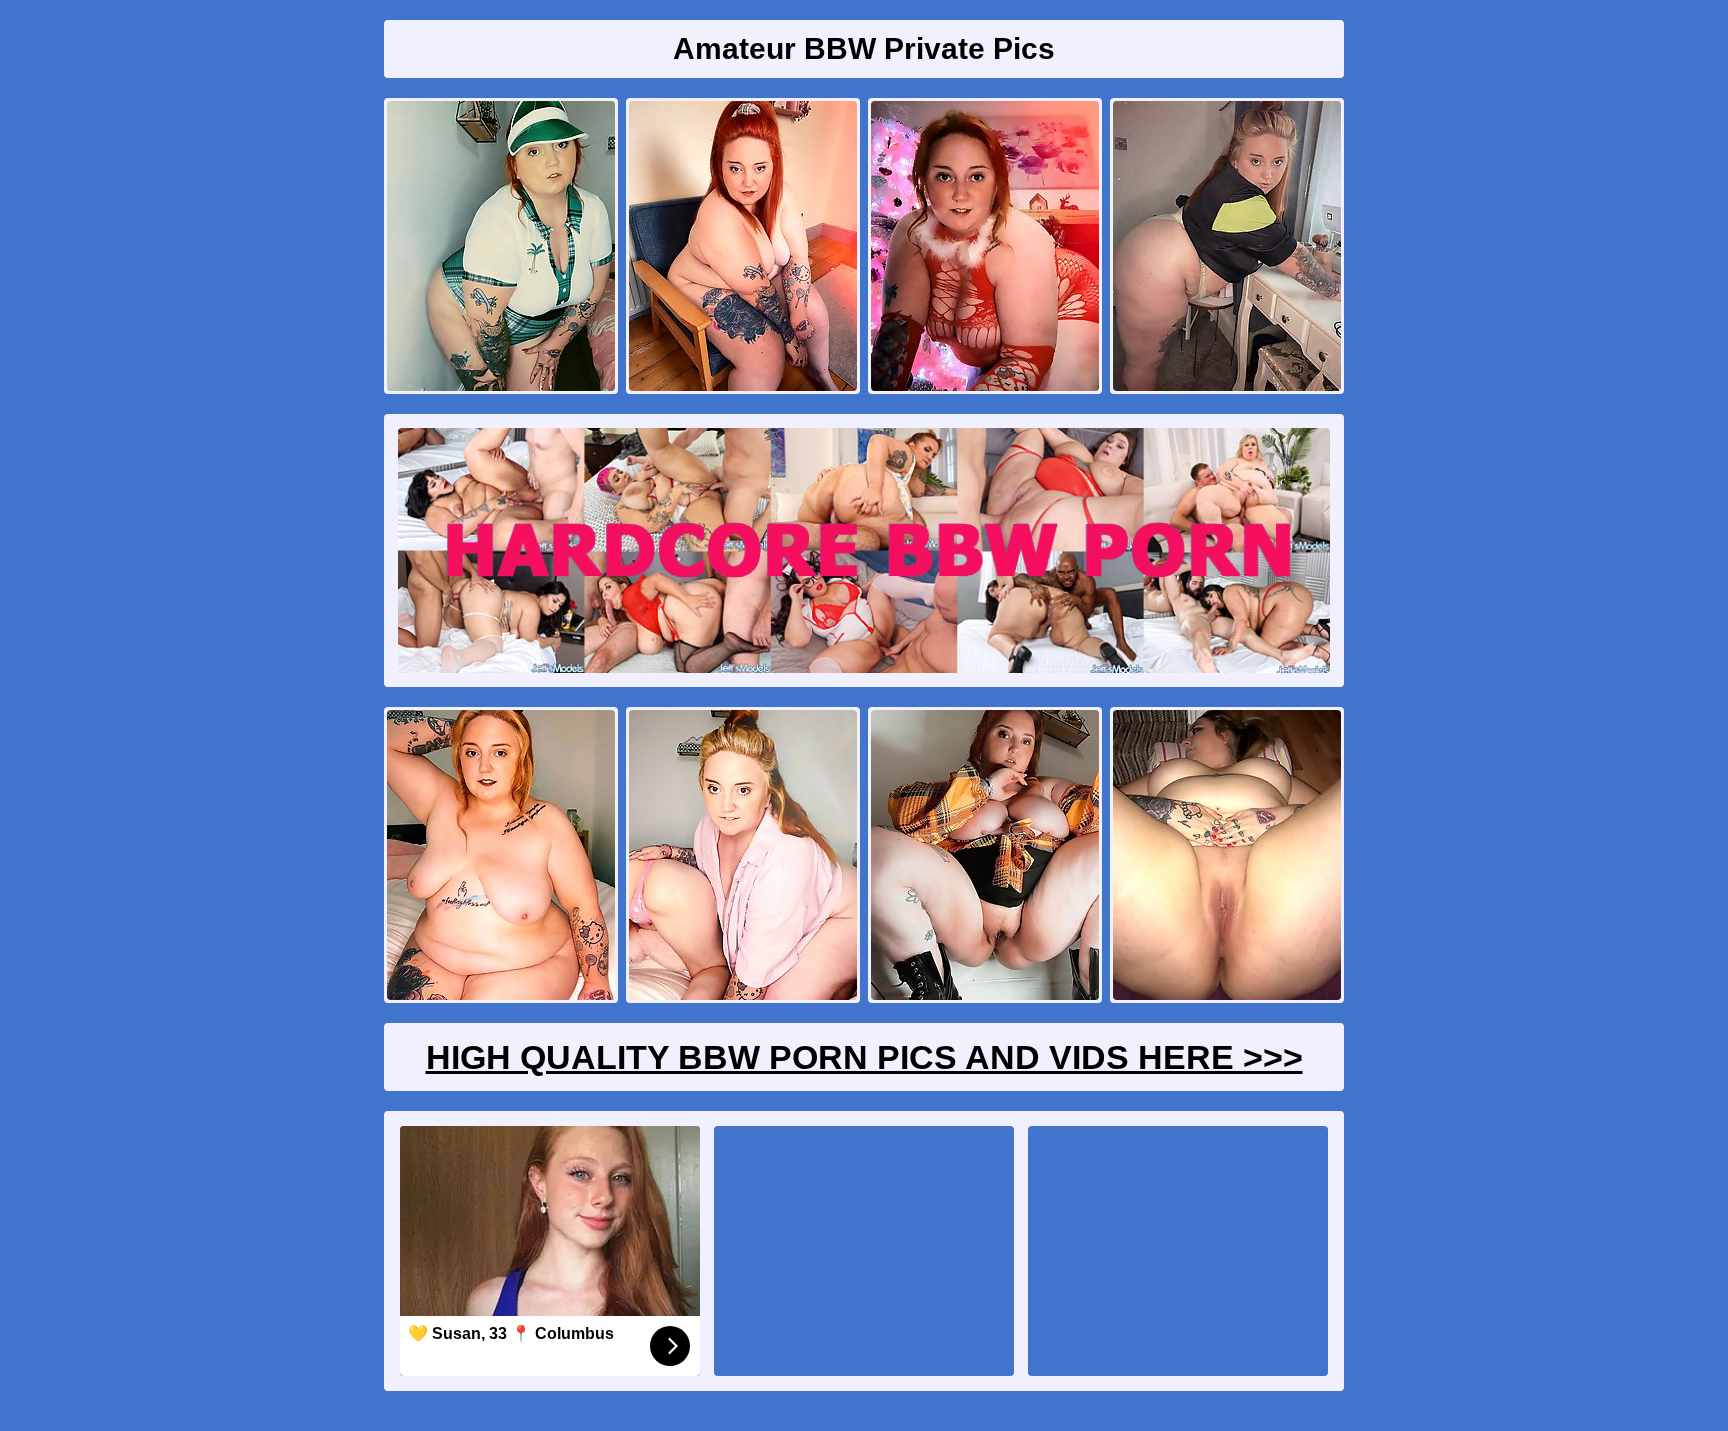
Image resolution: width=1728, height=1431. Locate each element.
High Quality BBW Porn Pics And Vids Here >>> (864, 1057)
